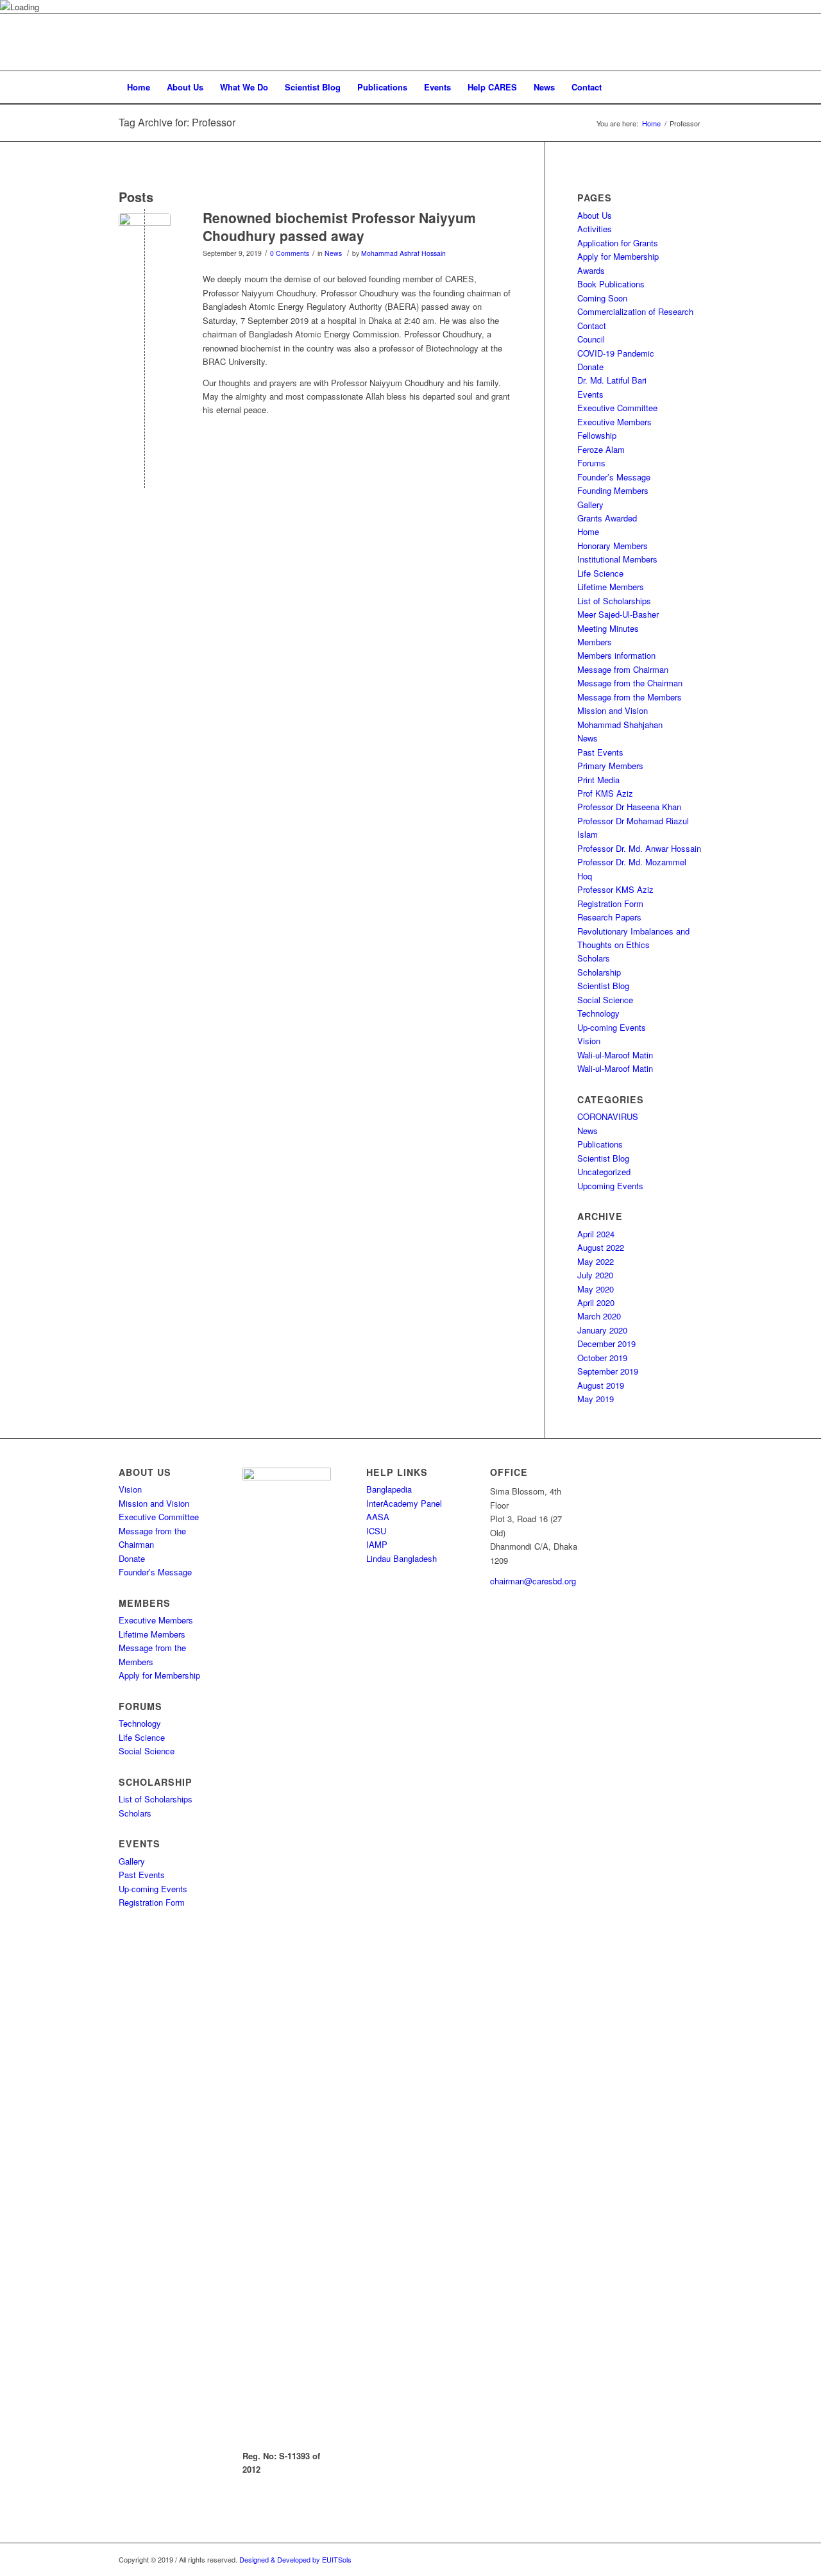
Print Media (598, 780)
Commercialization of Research (635, 311)
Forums (591, 463)
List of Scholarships (614, 601)
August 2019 (601, 1385)
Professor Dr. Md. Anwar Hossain (639, 848)
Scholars (594, 958)
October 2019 (602, 1358)
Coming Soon (602, 298)
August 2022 (601, 1247)
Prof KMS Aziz (605, 793)
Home (651, 123)
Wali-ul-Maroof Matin (615, 1055)
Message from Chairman (623, 669)
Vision (589, 1041)
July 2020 (595, 1275)
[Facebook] (654, 42)
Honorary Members (613, 546)
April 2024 (596, 1234)
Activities (595, 229)
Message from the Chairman (630, 683)
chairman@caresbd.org (533, 1581)
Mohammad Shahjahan (620, 724)
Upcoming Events (610, 1186)
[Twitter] (673, 42)
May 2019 (596, 1399)
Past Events (600, 752)
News (333, 253)
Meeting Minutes (608, 628)
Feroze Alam (601, 449)
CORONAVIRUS (608, 1116)
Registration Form (610, 903)
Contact (592, 326)
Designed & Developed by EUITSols (295, 2559)
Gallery (590, 504)
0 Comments (290, 253)
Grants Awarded (607, 518)
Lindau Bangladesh (402, 1558)
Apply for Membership (618, 256)
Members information (616, 655)
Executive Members (614, 422)
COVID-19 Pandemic (616, 353)
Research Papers (609, 917)
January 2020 (602, 1330)
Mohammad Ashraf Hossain (403, 253)
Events (590, 394)
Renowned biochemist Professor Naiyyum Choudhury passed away (339, 226)
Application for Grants (618, 243)
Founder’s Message (614, 477)
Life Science (600, 573)
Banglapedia (389, 1489)
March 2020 (599, 1316)
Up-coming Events (612, 1027)
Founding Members (613, 490)
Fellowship (597, 435)
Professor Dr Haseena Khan (629, 807)
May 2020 (596, 1289)
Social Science (605, 1000)
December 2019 (606, 1343)
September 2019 (608, 1371)
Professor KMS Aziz (615, 889)
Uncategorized (604, 1172)
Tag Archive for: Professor (177, 122)
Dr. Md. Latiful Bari (612, 380)
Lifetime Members (611, 587)
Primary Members (610, 766)
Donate (590, 367)
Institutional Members (617, 559)
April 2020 (596, 1302)
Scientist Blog (603, 986)
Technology (598, 1013)
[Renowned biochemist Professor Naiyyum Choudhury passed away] (145, 239)
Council (591, 339)
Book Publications (611, 284)
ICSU (376, 1531)
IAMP (377, 1544)
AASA (378, 1517)
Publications (600, 1144)
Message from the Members (630, 697)
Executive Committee (617, 408)
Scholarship (599, 972)
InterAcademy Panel (404, 1503)
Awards (591, 270)
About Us (595, 215)
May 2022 (596, 1261)
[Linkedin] (693, 42)
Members (595, 642)
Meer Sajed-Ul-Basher (618, 614)
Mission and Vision (613, 710)
